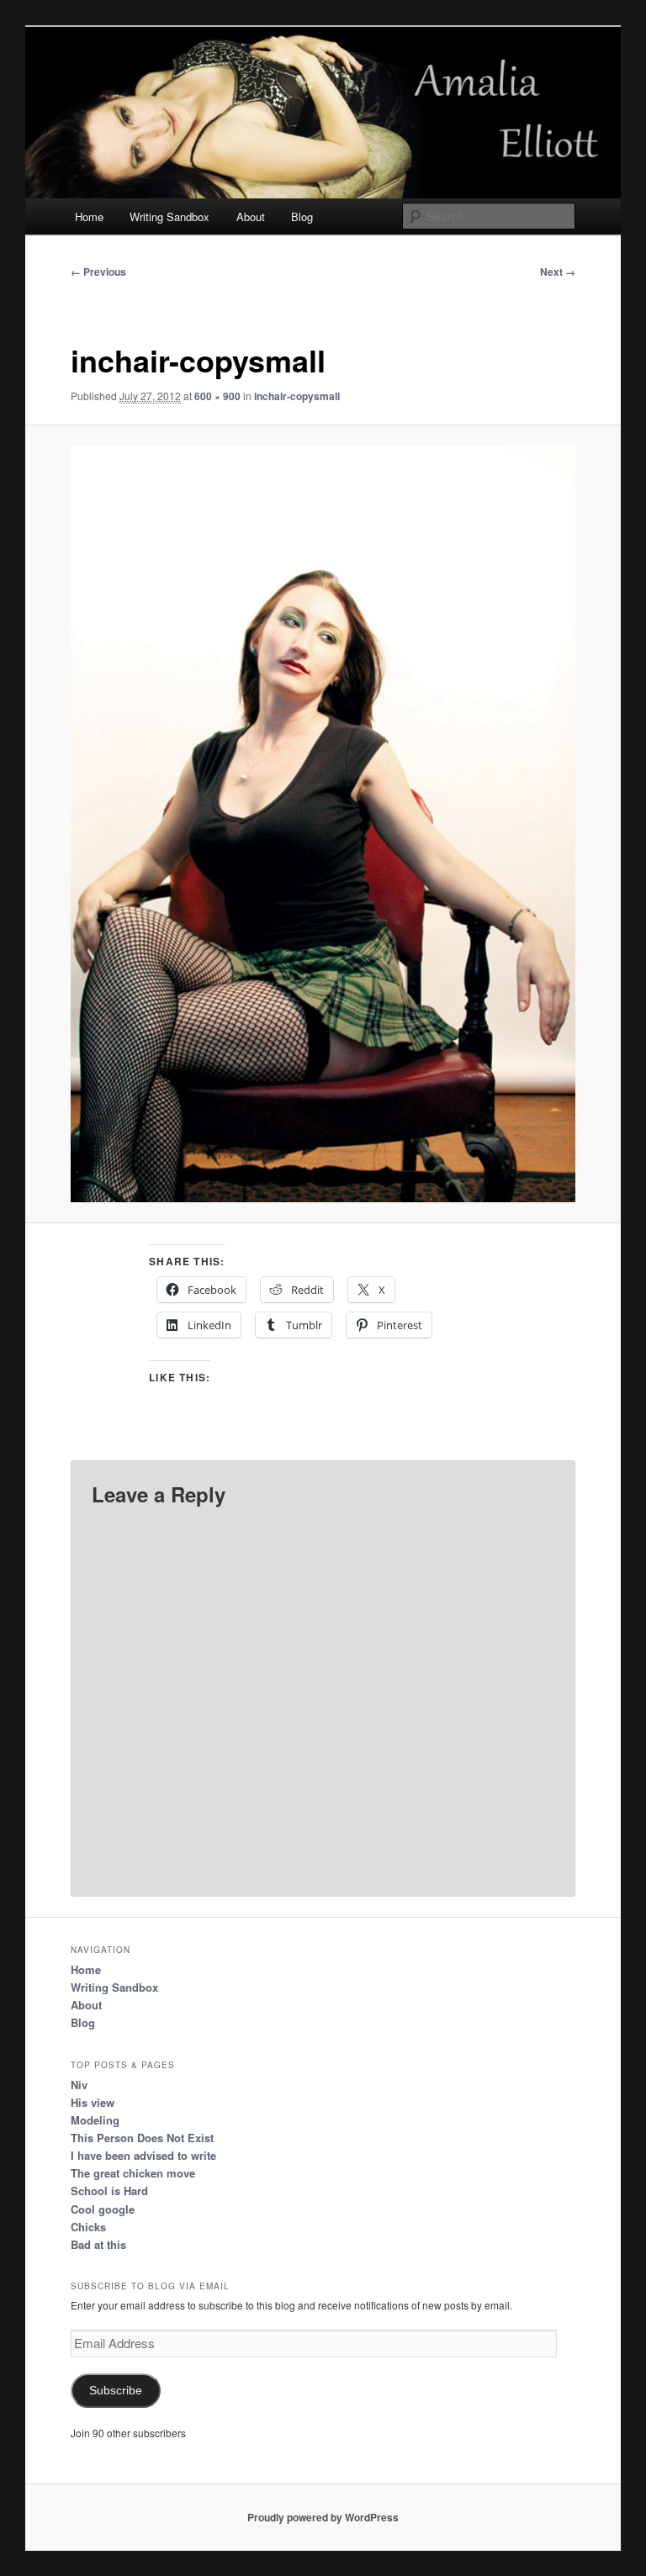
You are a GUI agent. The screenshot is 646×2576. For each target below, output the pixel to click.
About (251, 216)
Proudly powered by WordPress (323, 2517)
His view (93, 2102)
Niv (79, 2085)
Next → (558, 272)
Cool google (103, 2209)
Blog (302, 216)
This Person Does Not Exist (142, 2138)
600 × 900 (217, 396)
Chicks (88, 2227)
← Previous (98, 272)
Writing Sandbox (169, 216)
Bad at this (98, 2244)
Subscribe (116, 2391)
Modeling (95, 2120)
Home (89, 216)
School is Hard (109, 2191)
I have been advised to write (143, 2155)
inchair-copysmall (297, 396)
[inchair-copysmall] (323, 824)
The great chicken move (133, 2173)
